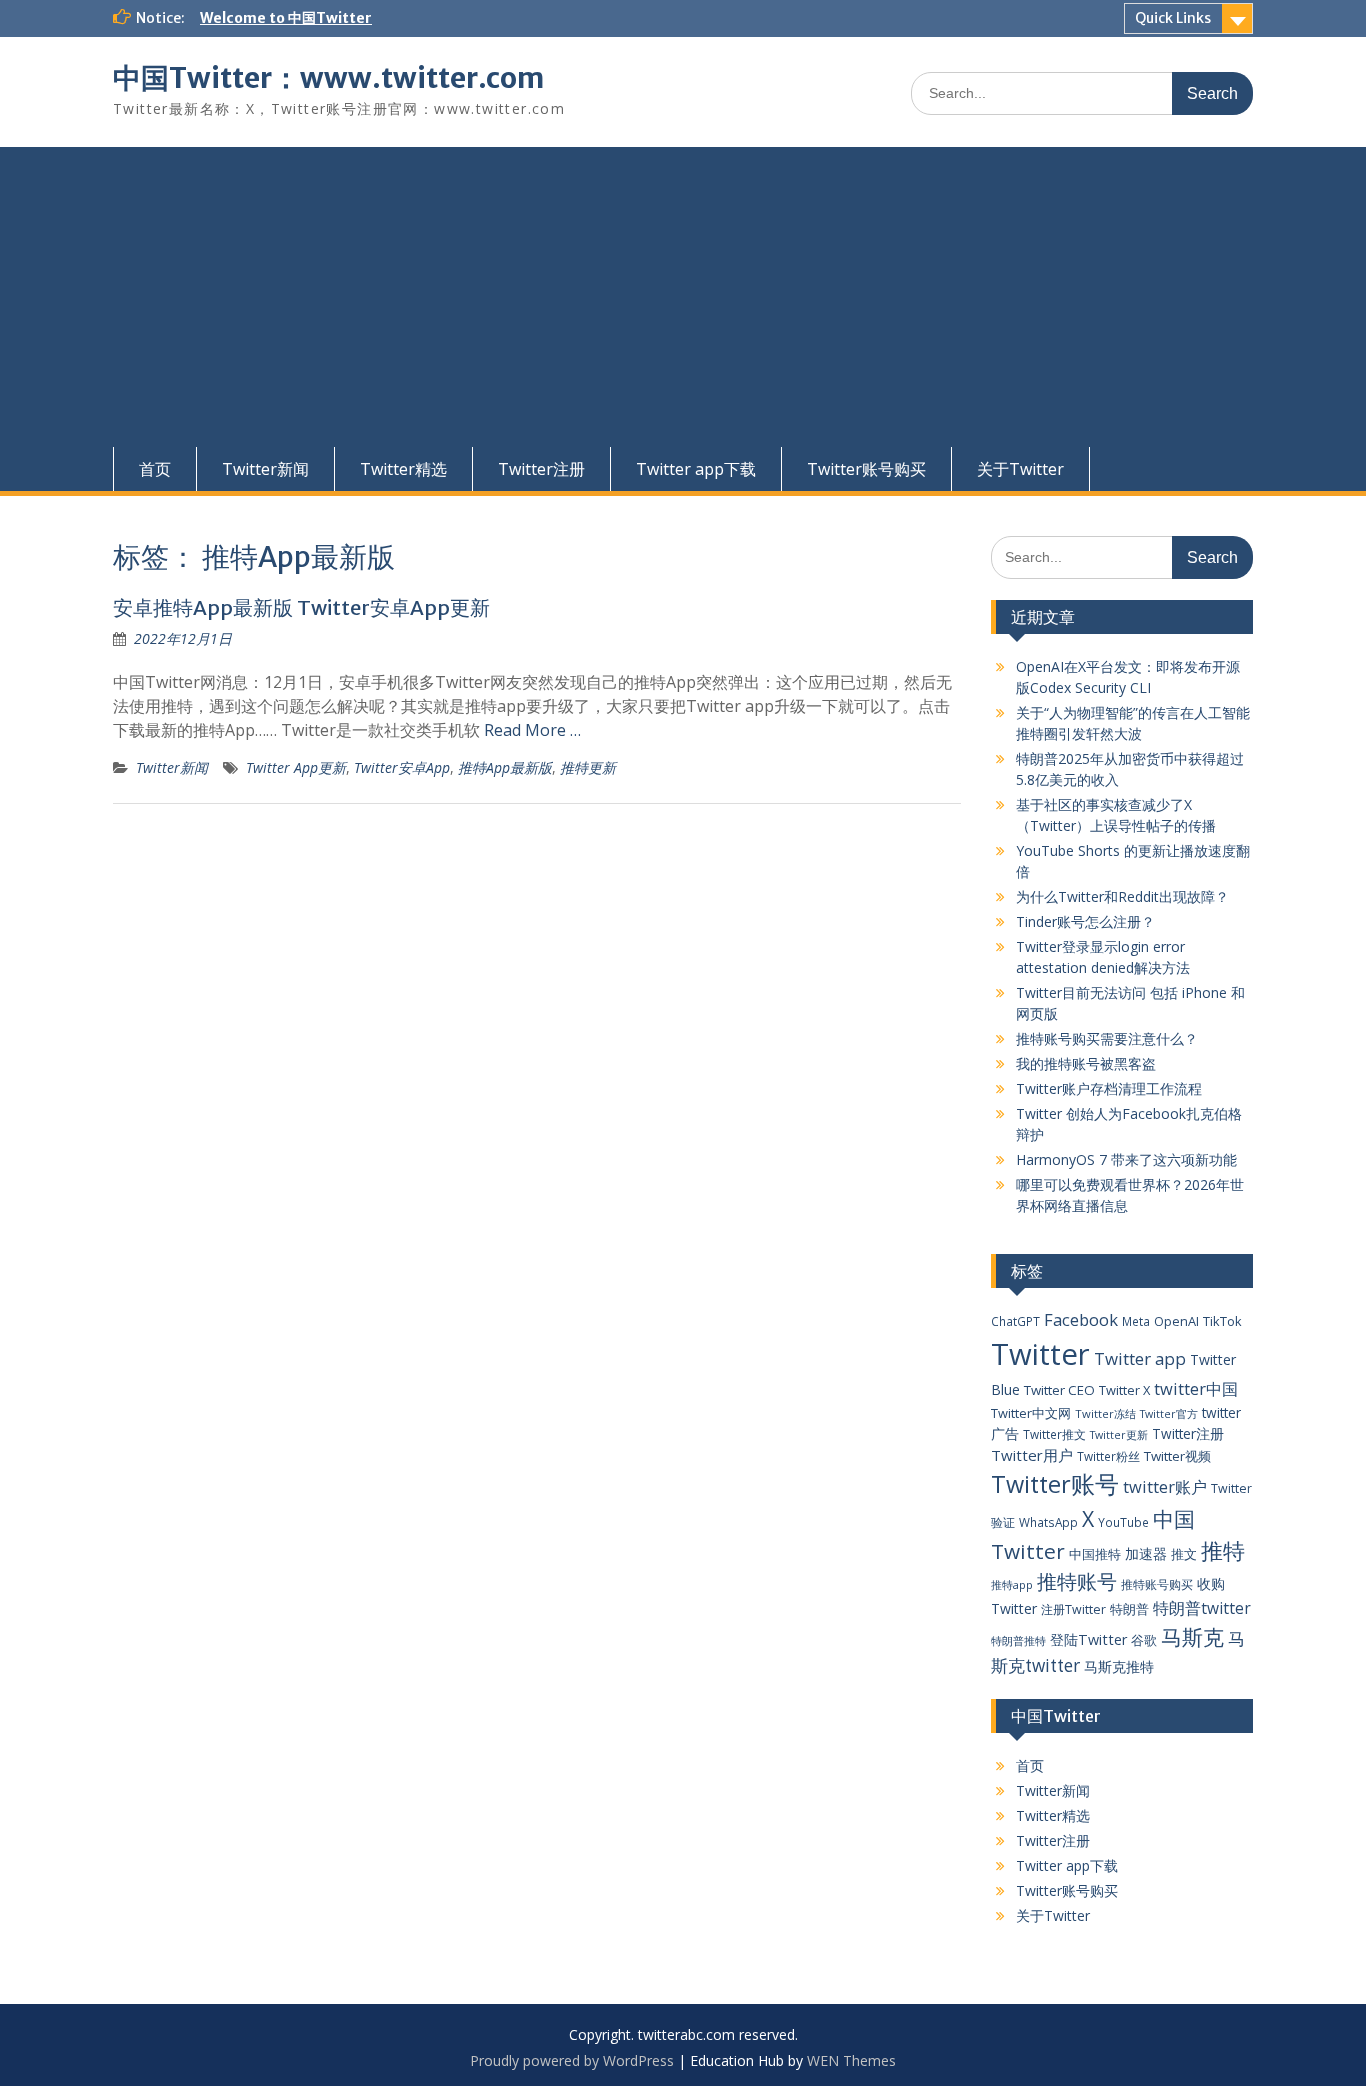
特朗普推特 (1018, 1640)
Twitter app (1140, 1358)
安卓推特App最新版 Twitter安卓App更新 (301, 607)
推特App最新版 (505, 767)
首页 (155, 469)
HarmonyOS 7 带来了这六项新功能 (1126, 1159)
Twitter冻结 (1105, 1413)
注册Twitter (1073, 1609)
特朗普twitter (1202, 1608)
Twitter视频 (1177, 1456)
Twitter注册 (541, 469)
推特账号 (1077, 1581)
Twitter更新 (1119, 1435)
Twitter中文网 (1031, 1413)
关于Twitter (1020, 469)
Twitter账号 (1055, 1484)
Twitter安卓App (402, 767)
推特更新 (588, 767)
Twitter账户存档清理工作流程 (1109, 1088)
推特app (1012, 1584)
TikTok (1222, 1321)
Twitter (1040, 1354)
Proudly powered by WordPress (572, 2060)
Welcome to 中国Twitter (286, 18)
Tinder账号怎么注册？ (1085, 921)
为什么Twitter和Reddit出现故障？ (1122, 896)
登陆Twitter (1088, 1639)
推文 (1184, 1554)
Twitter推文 (1054, 1434)
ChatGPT (1015, 1321)
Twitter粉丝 (1108, 1456)
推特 (1223, 1550)
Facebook (1081, 1319)
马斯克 (1192, 1636)
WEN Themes (851, 2060)
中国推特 (1095, 1554)
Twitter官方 (1169, 1414)
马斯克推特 (1119, 1666)
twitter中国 (1196, 1388)
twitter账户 (1165, 1486)
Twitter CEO (1059, 1390)
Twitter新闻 (265, 469)
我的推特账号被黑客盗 (1086, 1063)
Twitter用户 (1032, 1455)
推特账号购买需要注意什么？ (1107, 1038)
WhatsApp (1048, 1522)
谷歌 (1144, 1640)
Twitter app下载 (696, 469)
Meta (1136, 1321)
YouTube (1123, 1522)
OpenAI (1176, 1321)
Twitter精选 (403, 469)
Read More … (532, 730)
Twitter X (1124, 1390)
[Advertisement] (683, 297)
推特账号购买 (1157, 1584)
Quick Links (1173, 18)
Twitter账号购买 (866, 469)
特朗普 (1129, 1609)
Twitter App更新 (296, 767)
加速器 (1146, 1553)
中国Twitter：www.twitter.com (328, 78)
